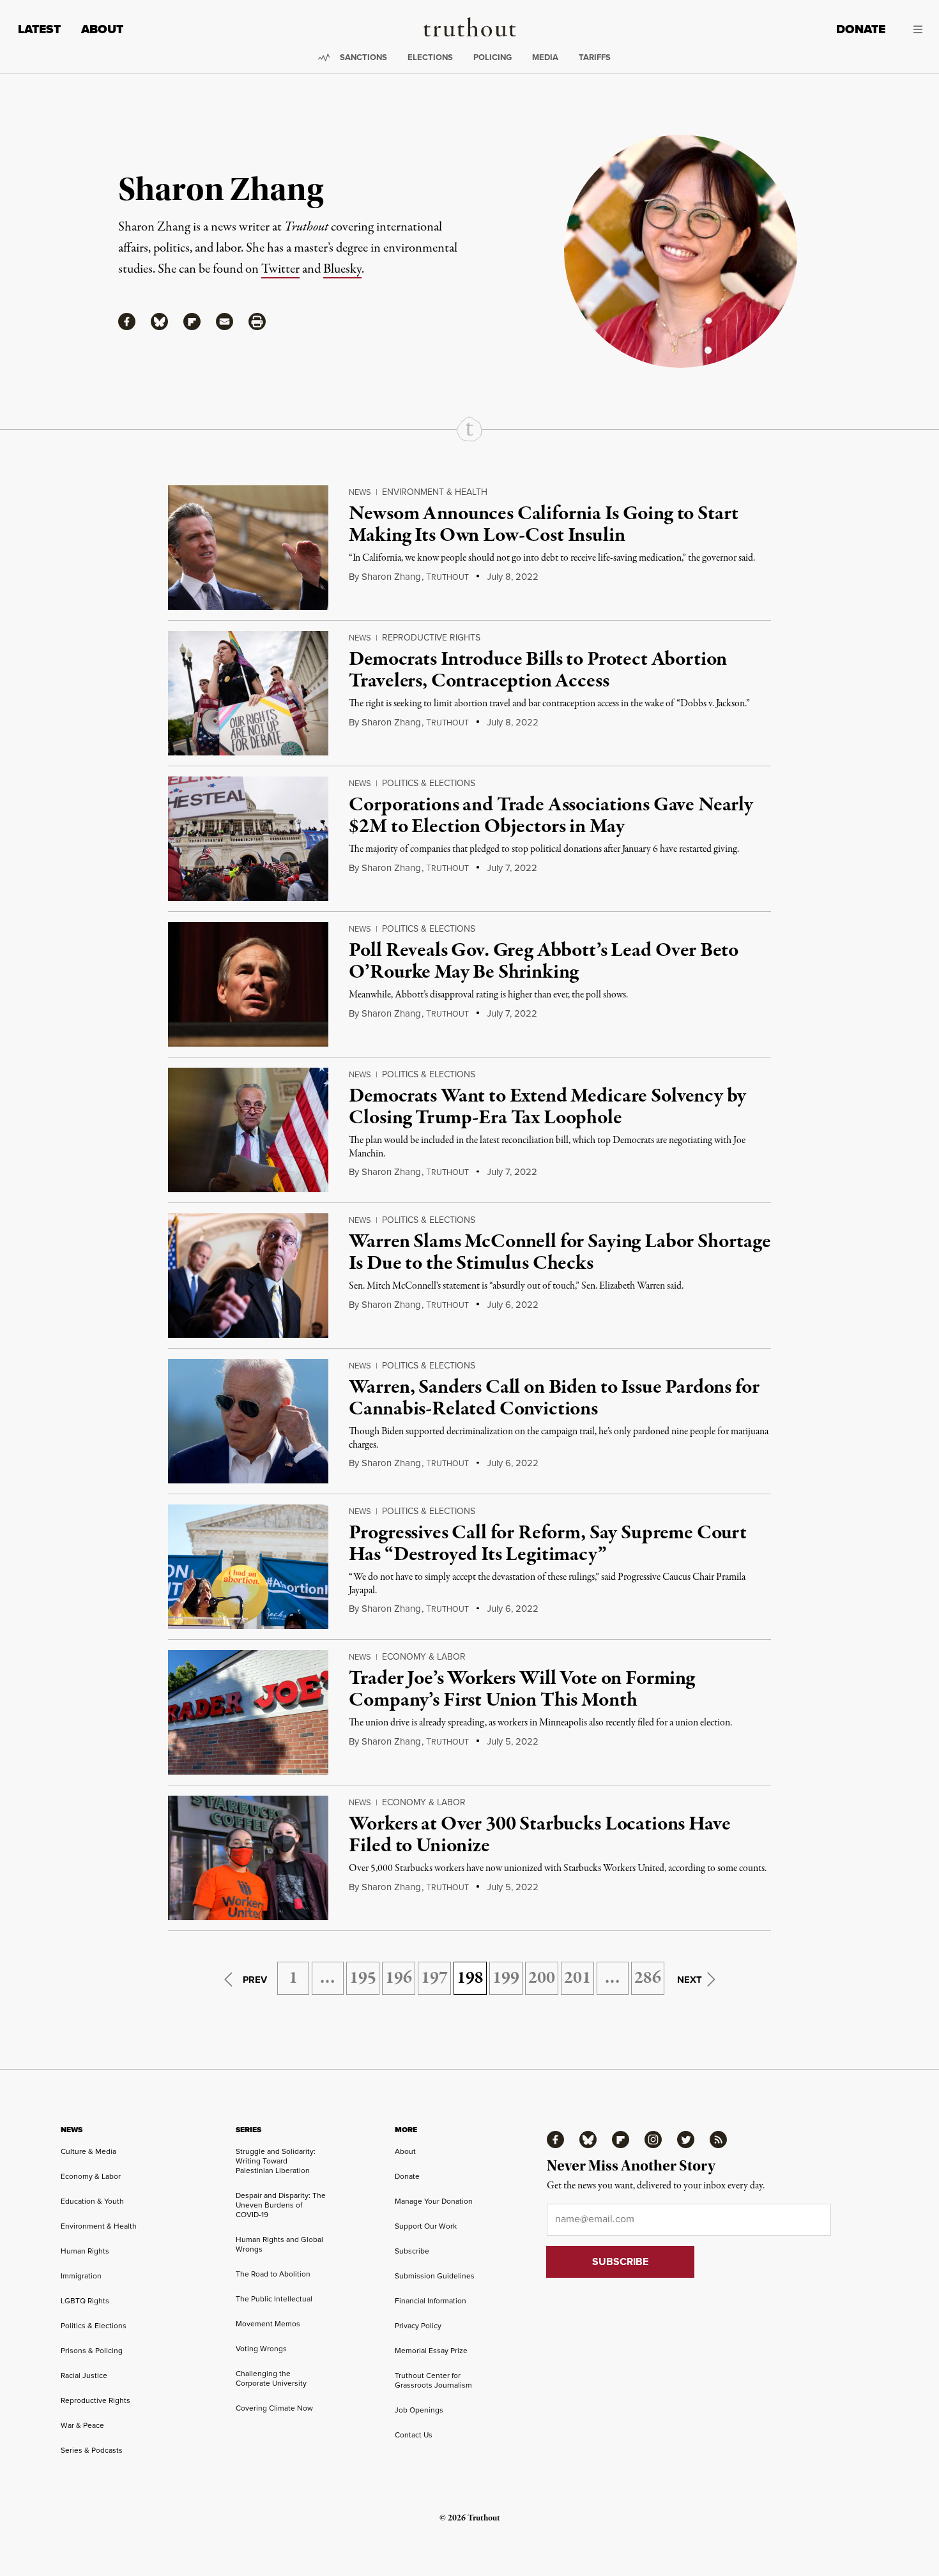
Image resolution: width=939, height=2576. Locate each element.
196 (399, 1978)
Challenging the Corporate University (271, 2378)
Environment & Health (435, 492)
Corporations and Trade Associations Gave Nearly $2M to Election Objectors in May (551, 816)
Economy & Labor (424, 1657)
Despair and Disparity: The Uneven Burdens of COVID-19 (281, 2205)
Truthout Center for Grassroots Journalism (433, 2380)
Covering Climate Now (274, 2408)
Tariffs (595, 57)
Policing (492, 57)
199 (506, 1978)
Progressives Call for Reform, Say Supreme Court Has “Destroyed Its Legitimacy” (547, 1544)
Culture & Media (88, 2151)
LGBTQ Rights (85, 2301)
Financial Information (431, 2301)
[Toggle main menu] (913, 29)
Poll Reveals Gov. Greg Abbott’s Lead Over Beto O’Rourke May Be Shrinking (544, 962)
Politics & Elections (429, 783)
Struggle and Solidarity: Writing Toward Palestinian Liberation (276, 2161)
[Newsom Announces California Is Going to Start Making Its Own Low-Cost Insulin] (248, 548)
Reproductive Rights (431, 638)
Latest (39, 29)
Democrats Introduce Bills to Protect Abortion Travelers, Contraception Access (538, 671)
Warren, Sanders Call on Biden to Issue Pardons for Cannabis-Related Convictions (554, 1398)
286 (648, 1978)
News (360, 492)
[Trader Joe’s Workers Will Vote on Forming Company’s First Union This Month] (248, 1712)
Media (545, 57)
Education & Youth (92, 2201)
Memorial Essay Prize (431, 2351)
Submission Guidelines (435, 2276)
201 (577, 1978)
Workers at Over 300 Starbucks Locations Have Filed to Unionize (539, 1835)
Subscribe (412, 2251)
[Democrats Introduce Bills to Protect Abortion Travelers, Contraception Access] (248, 693)
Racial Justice (84, 2375)
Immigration (81, 2276)
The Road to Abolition (273, 2274)
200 (542, 1978)
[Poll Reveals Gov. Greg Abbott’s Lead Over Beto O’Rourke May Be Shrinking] (248, 984)
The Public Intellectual (274, 2299)
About (102, 29)
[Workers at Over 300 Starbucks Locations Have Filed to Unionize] (248, 1858)
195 (363, 1978)
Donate (861, 29)
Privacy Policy (418, 2326)
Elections (430, 57)
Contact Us (414, 2435)
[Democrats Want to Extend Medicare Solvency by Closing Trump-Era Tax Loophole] (248, 1130)
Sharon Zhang (391, 577)
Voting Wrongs (261, 2349)
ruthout (447, 577)
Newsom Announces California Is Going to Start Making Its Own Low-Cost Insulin (544, 525)
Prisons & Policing (92, 2351)
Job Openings (419, 2410)
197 (434, 1978)
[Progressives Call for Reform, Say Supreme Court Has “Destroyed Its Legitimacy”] (248, 1567)
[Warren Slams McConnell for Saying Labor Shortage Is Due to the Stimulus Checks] (248, 1276)
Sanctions (363, 57)
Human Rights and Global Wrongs (279, 2244)
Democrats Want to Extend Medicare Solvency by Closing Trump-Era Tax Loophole (547, 1107)
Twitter (280, 269)
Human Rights (85, 2251)
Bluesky (342, 269)
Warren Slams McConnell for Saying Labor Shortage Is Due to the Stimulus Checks (560, 1253)
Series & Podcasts (92, 2450)
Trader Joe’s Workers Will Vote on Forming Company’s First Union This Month (522, 1690)
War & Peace (82, 2425)
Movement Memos (268, 2324)
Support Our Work (426, 2226)
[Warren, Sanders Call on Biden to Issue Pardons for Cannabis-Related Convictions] (248, 1421)
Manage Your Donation (434, 2201)
